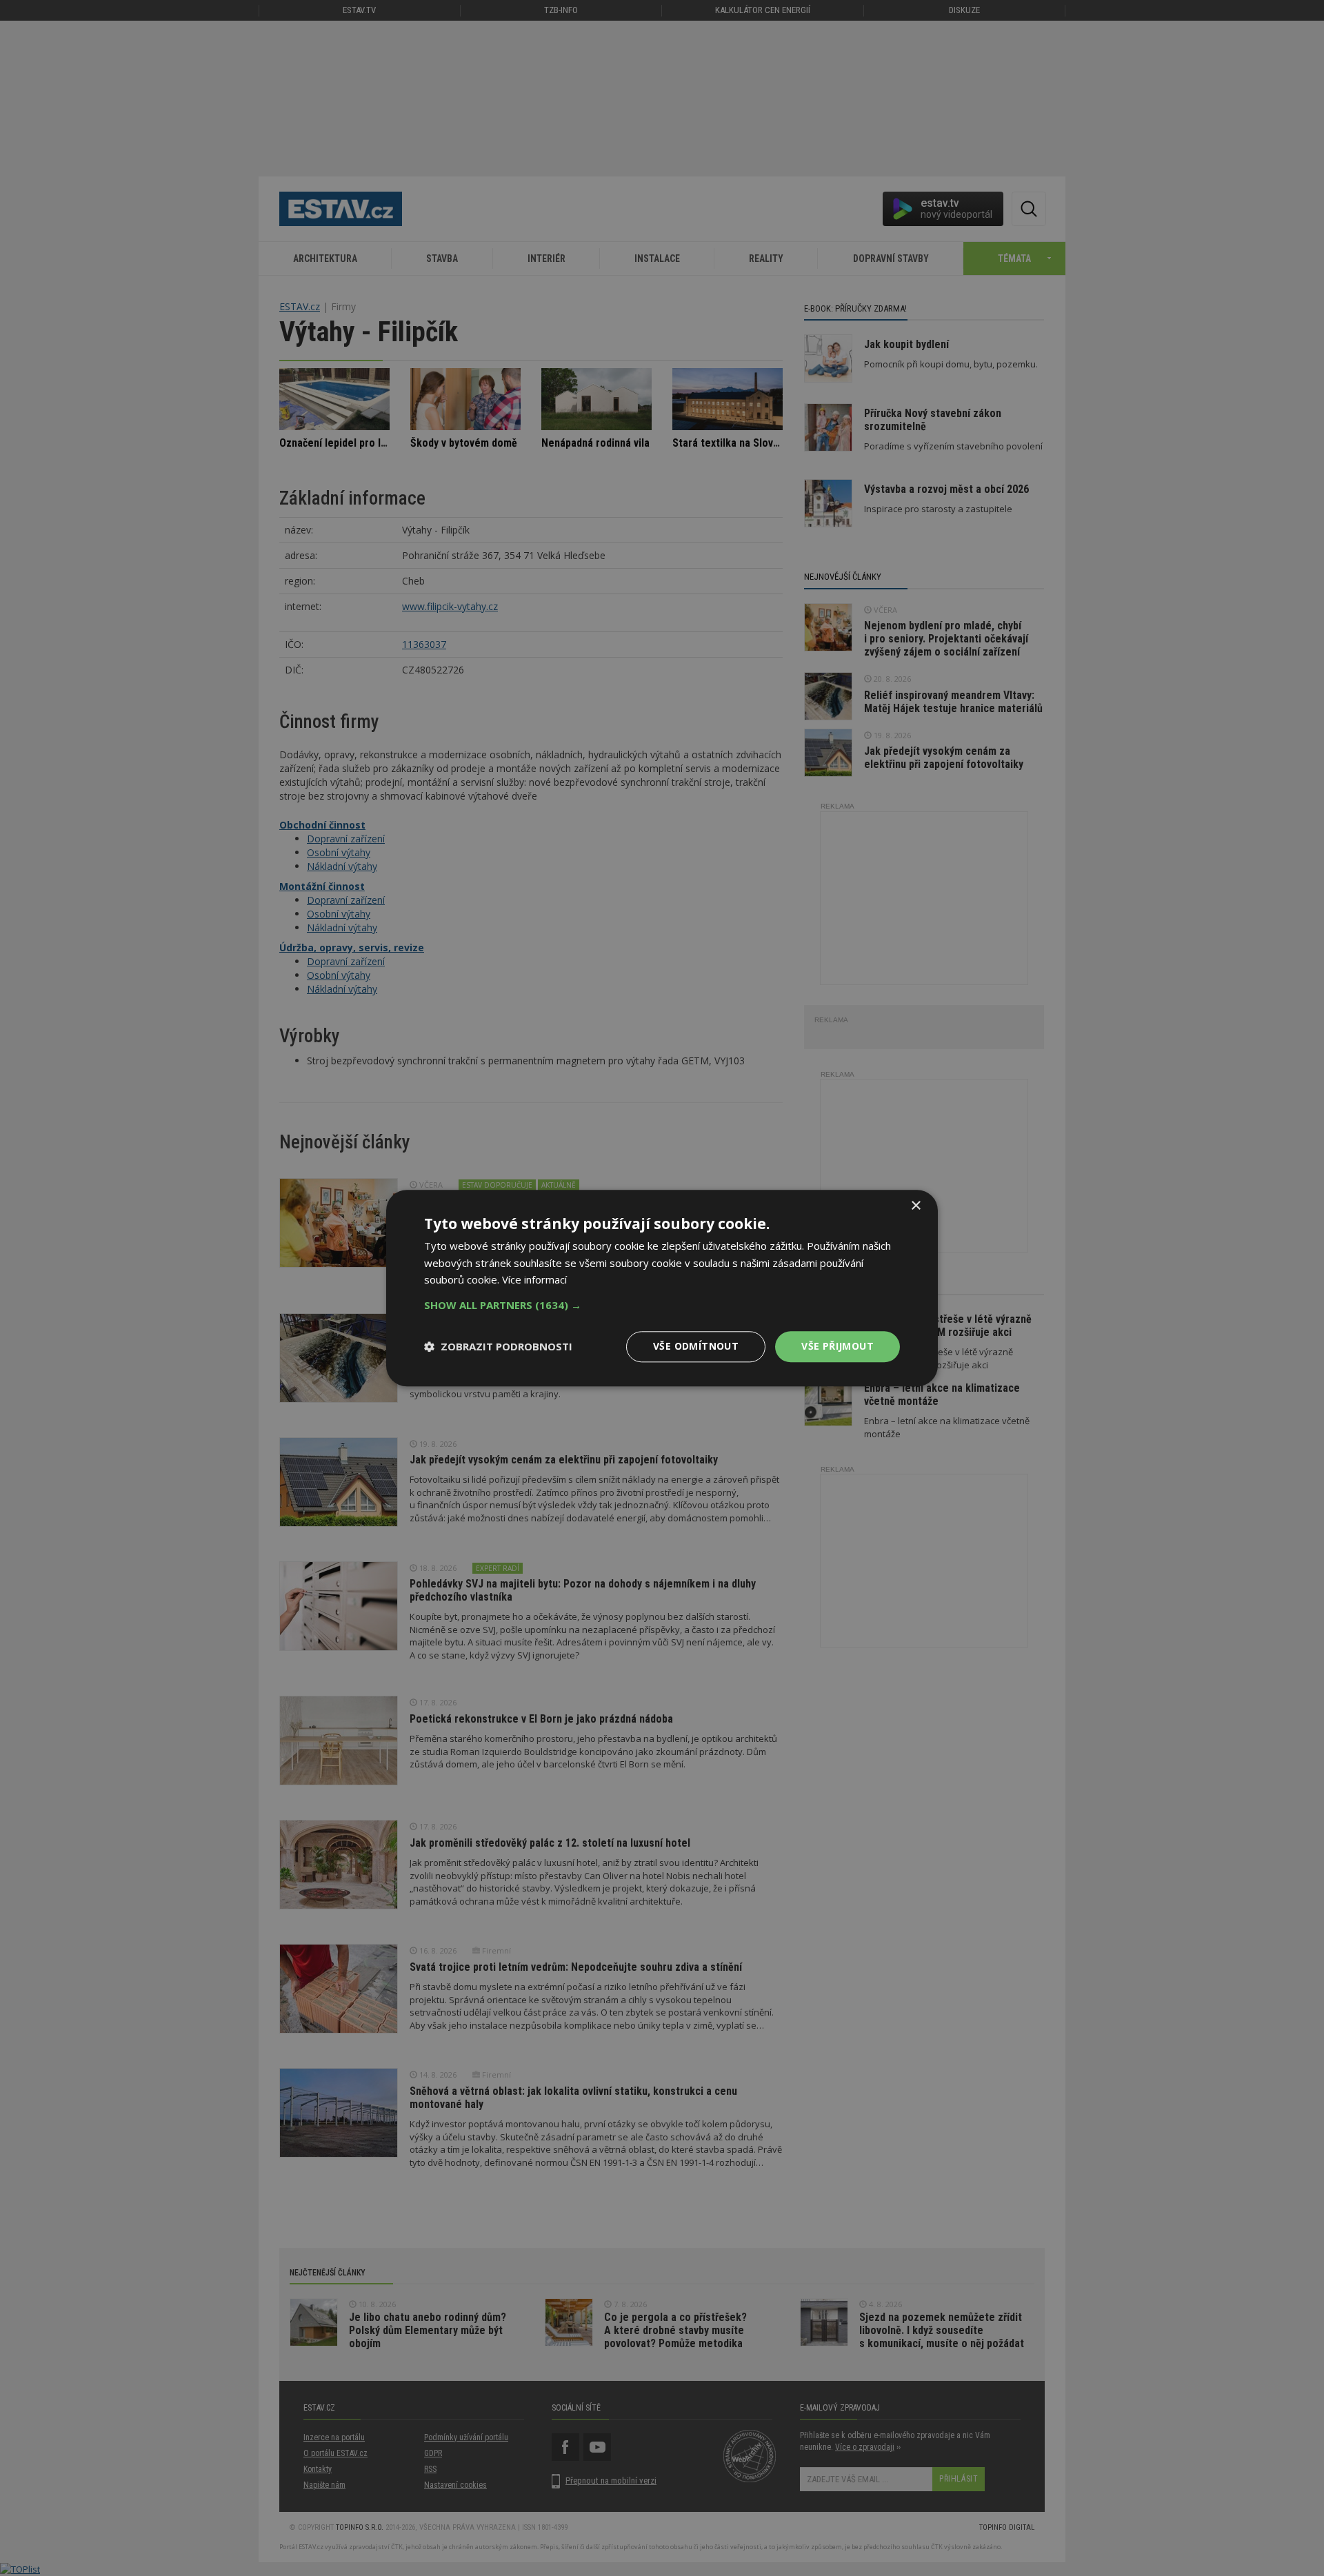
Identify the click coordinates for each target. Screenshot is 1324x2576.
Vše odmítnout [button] (696, 1346)
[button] (662, 1305)
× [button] (915, 1206)
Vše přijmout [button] (837, 1346)
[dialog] (662, 1288)
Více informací (534, 1280)
